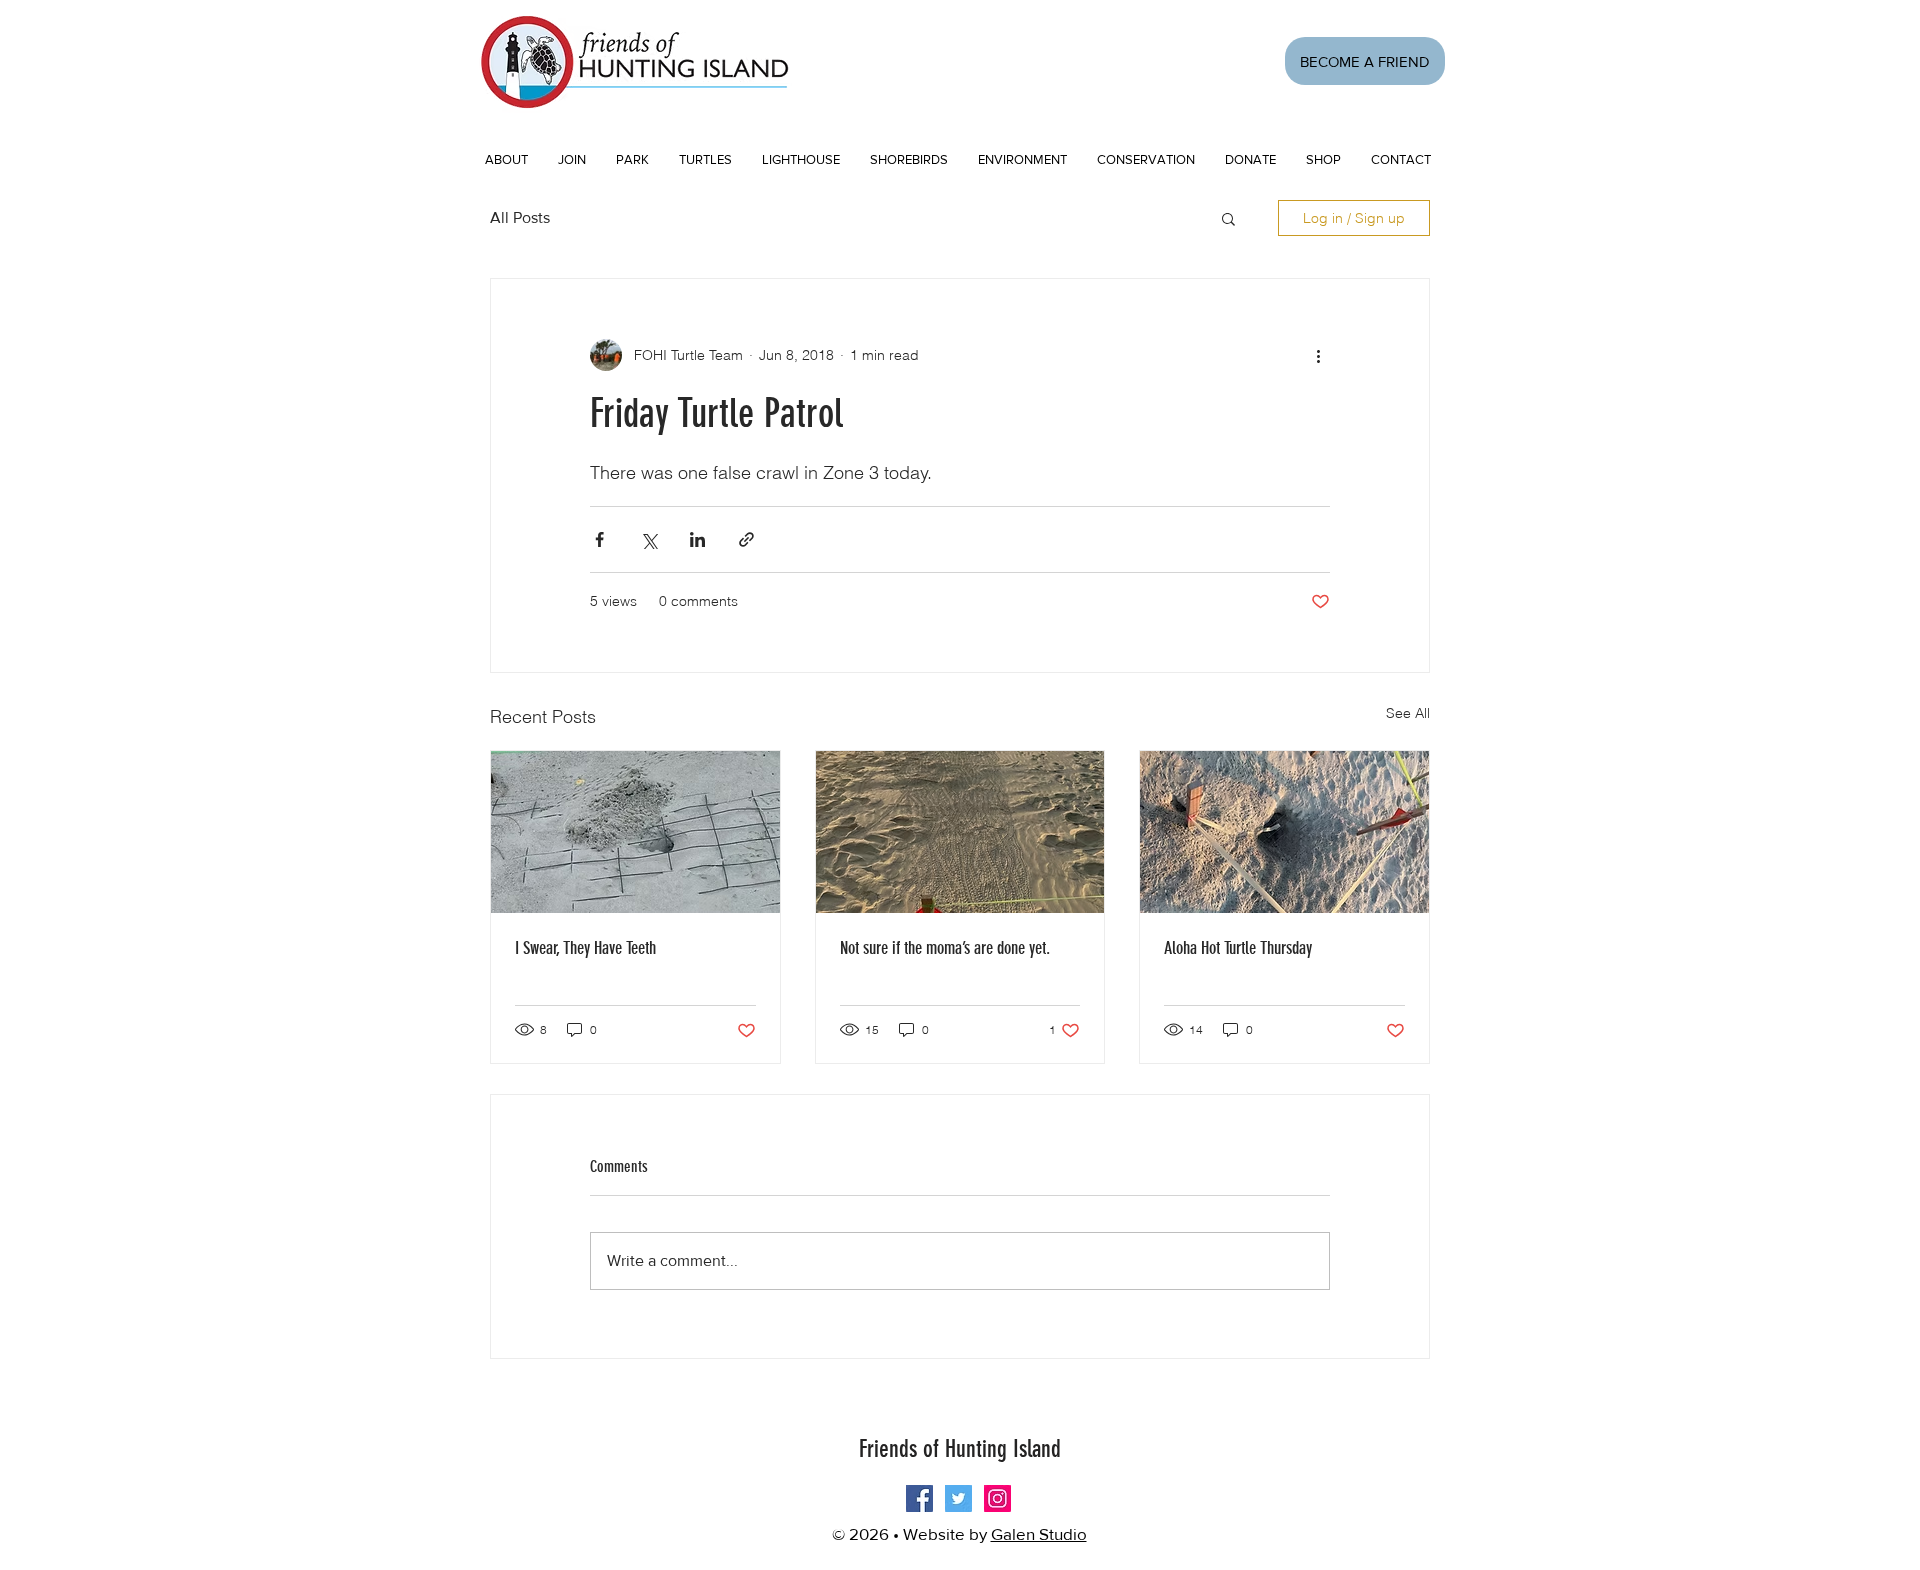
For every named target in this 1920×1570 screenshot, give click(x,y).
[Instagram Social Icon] (997, 1498)
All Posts (520, 217)
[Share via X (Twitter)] (648, 539)
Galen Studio (1039, 1533)
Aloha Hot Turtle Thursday (1238, 948)
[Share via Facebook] (599, 539)
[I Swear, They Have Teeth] (635, 832)
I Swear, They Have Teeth (585, 948)
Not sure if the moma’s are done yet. (945, 948)
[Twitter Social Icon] (958, 1498)
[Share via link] (746, 539)
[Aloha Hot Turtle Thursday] (1284, 832)
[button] (572, 159)
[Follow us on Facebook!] (919, 1498)
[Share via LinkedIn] (697, 539)
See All (1408, 713)
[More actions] (1318, 355)
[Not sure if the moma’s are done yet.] (960, 832)
